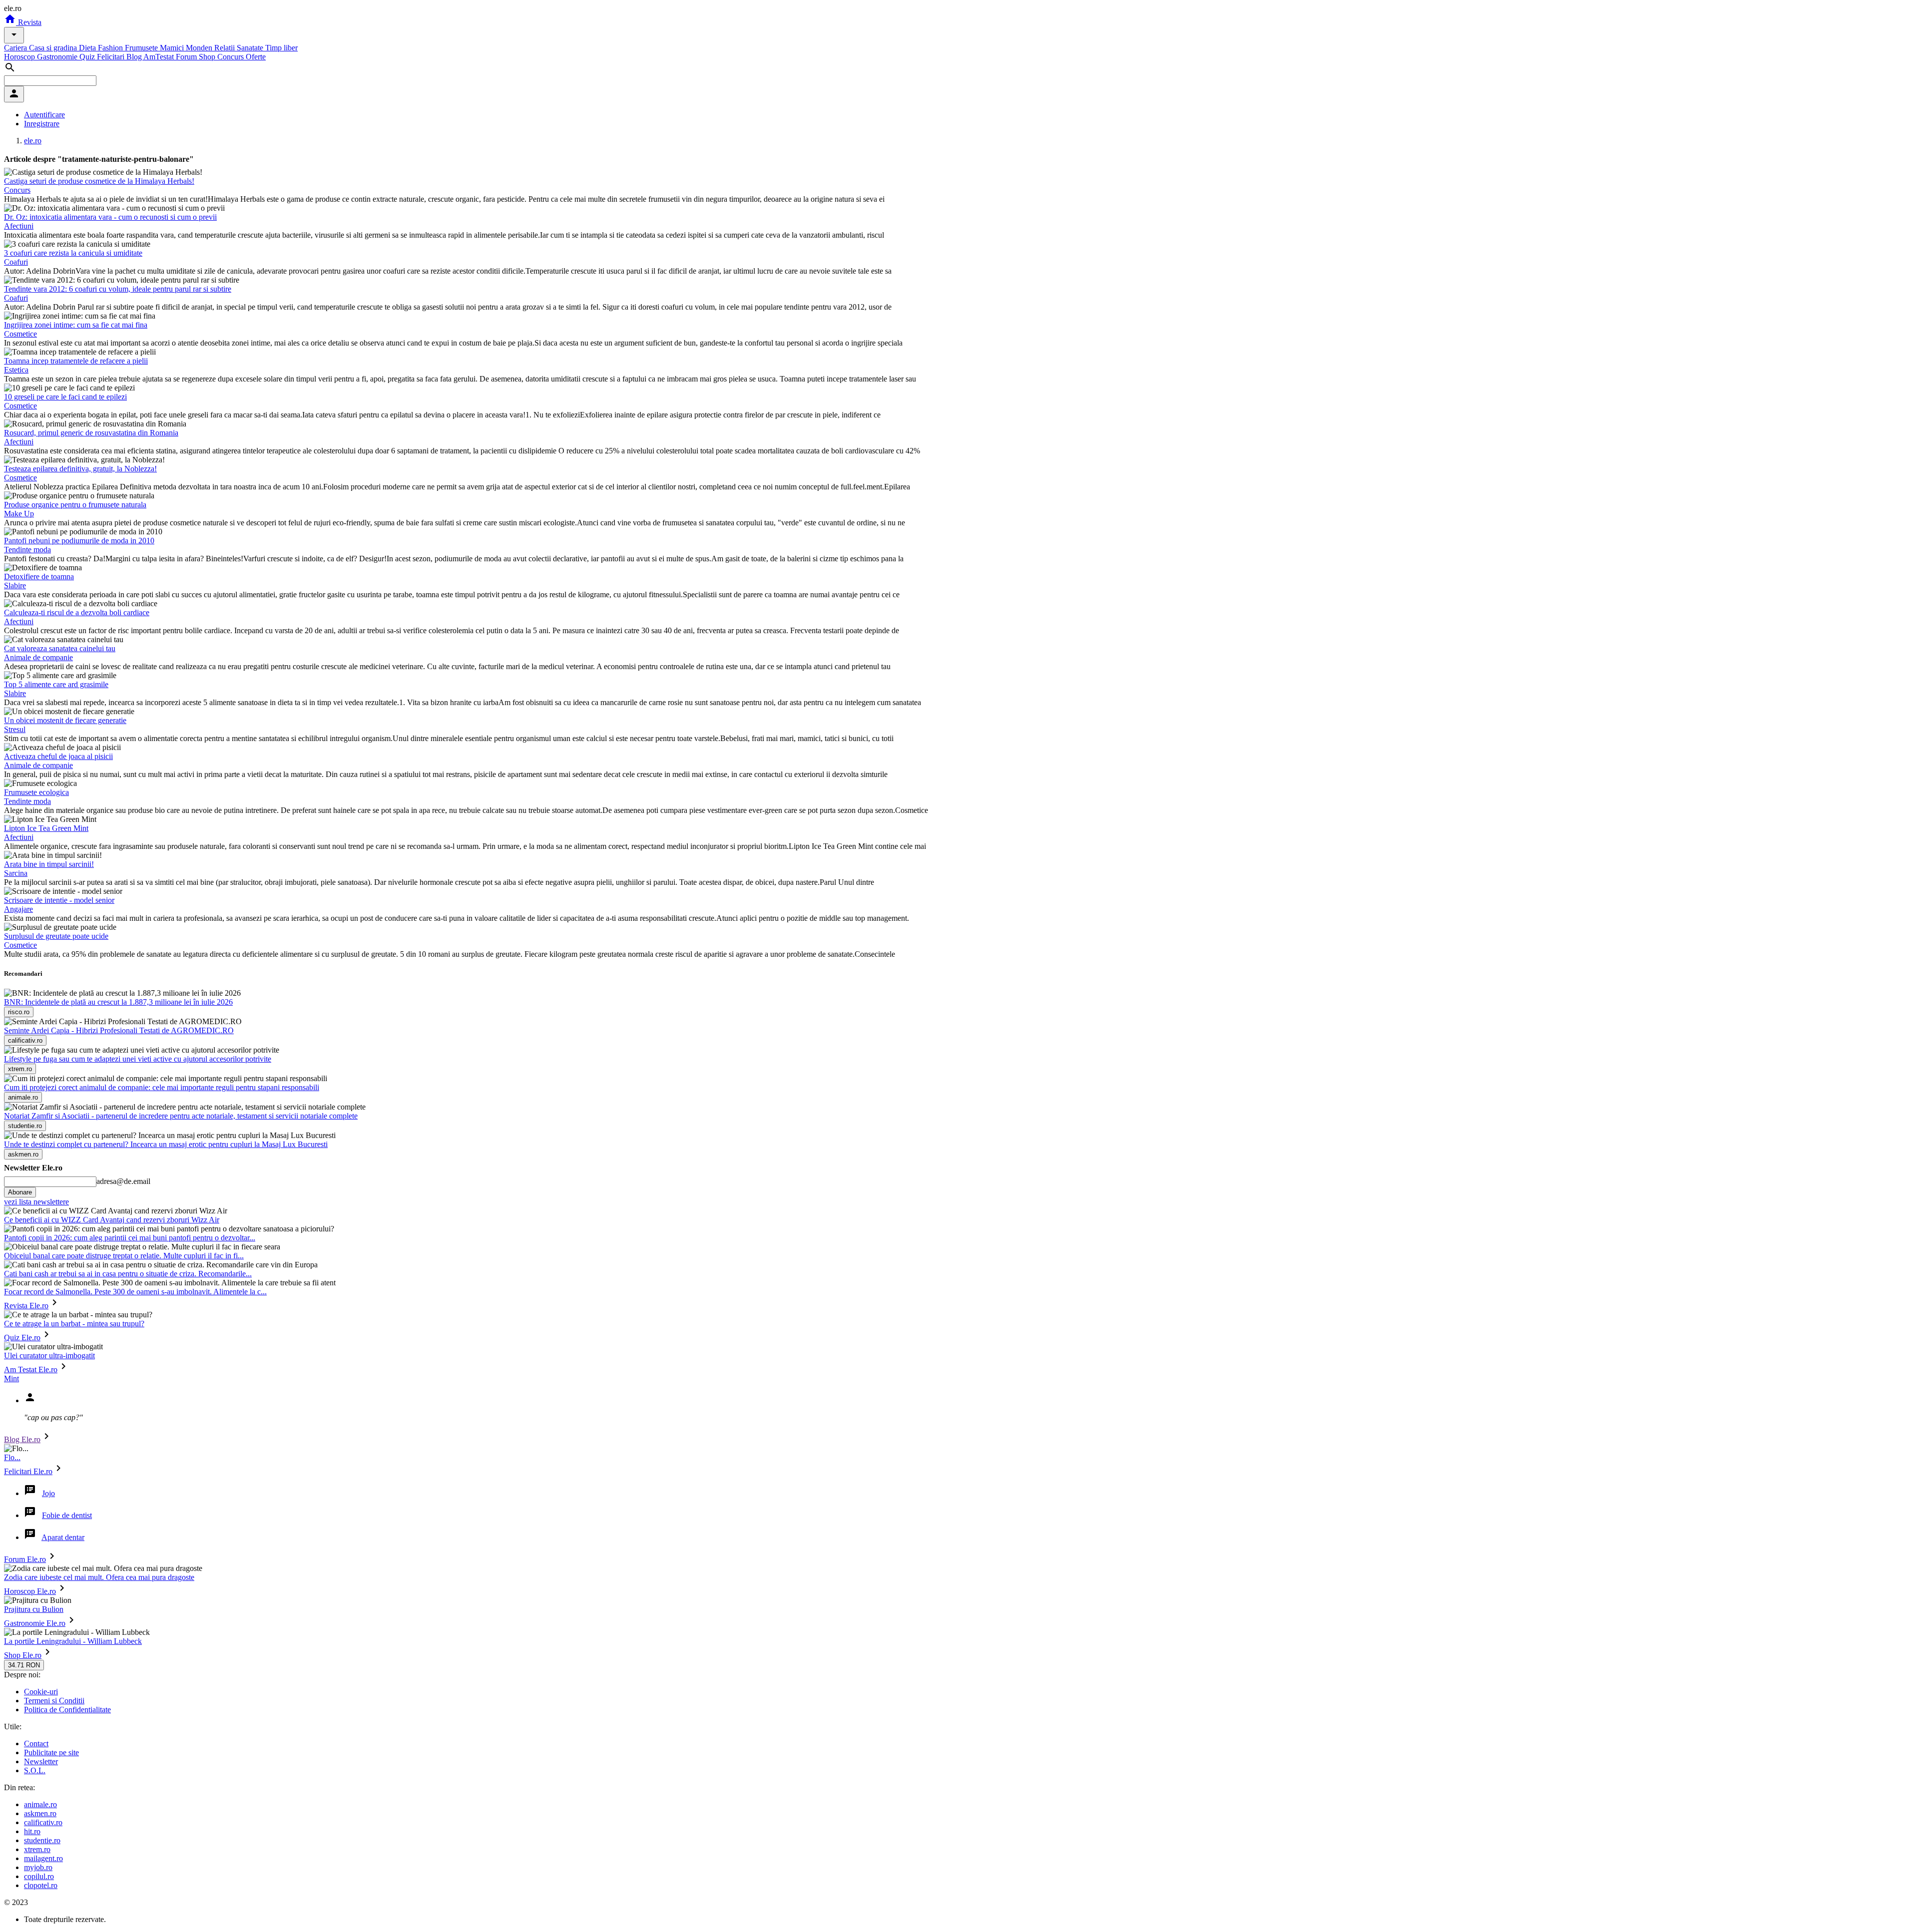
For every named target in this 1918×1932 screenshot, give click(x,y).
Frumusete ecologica (36, 792)
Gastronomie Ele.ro (35, 1623)
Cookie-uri (41, 1692)
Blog (135, 57)
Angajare (18, 909)
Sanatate (251, 48)
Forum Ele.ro (25, 1559)
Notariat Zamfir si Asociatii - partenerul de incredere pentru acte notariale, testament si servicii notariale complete (181, 1116)
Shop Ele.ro (23, 1655)
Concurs (232, 57)
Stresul (15, 729)
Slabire (15, 585)
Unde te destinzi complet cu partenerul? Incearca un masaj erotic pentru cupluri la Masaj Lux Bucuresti (166, 1144)
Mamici (173, 48)
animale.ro (40, 1804)
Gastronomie (58, 57)
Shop (208, 57)
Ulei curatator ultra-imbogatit (49, 1355)
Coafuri (16, 262)
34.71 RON (24, 1665)
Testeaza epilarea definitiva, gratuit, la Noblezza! (80, 469)
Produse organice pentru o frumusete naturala (75, 505)
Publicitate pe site (51, 1752)
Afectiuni (19, 226)
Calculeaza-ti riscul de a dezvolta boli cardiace (77, 612)
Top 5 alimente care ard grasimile (56, 684)
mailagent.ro (43, 1858)
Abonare (20, 1192)
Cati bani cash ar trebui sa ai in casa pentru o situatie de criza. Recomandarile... (128, 1274)
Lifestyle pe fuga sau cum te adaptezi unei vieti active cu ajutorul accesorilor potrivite (138, 1059)
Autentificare (44, 115)
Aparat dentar (63, 1537)
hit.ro (32, 1831)
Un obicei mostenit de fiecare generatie (65, 720)
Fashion (111, 48)
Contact (36, 1743)
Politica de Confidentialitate (67, 1710)
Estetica (16, 370)
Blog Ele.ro (22, 1439)
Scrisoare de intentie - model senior (59, 900)
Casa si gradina (54, 48)
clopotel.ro (41, 1885)
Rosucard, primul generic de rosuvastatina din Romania (91, 433)
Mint (11, 1378)
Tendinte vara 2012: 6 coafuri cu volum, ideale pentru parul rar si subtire (118, 289)
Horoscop (20, 57)
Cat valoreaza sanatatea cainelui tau (60, 648)
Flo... (12, 1457)
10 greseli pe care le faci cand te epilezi (65, 397)
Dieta (88, 48)
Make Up (19, 514)
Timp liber (281, 48)
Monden (200, 48)
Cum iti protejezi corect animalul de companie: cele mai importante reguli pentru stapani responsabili (162, 1087)
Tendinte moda (27, 550)
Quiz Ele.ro (22, 1338)
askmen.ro (40, 1813)
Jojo (48, 1493)
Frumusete (142, 48)
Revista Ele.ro (26, 1306)
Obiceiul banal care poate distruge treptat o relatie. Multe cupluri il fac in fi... (124, 1256)
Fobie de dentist (67, 1515)
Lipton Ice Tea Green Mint (46, 828)
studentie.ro (42, 1840)
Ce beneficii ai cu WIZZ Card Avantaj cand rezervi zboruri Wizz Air (112, 1220)
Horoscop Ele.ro (30, 1591)
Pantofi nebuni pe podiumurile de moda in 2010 (79, 541)
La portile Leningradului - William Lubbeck (73, 1641)
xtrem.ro (37, 1849)
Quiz (88, 57)
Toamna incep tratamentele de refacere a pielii (76, 361)
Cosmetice (20, 334)
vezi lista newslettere (36, 1202)
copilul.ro (39, 1876)
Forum (187, 57)
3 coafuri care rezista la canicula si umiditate (73, 253)
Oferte (256, 57)
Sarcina (16, 873)
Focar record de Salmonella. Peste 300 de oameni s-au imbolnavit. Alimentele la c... (135, 1292)
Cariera (16, 48)
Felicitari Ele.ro (28, 1471)
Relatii (226, 48)
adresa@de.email (123, 1181)
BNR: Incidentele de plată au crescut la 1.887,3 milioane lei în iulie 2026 (118, 1002)
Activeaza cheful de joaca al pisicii (58, 756)
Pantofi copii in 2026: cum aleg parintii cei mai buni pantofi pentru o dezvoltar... (130, 1238)
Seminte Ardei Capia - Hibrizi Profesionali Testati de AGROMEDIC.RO (119, 1030)
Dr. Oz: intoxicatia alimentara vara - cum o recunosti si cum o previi (110, 217)
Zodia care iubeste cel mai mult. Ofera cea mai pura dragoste (99, 1577)
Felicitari (112, 57)
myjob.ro (38, 1867)
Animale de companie (38, 657)
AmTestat (160, 57)
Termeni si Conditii (54, 1701)
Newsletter (41, 1761)
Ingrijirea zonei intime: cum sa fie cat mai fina (76, 325)
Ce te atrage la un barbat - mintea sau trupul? (74, 1324)
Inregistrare (42, 124)
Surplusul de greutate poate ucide (56, 936)
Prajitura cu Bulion (34, 1609)
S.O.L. (35, 1770)
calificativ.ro (43, 1822)
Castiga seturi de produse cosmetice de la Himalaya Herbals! (99, 181)
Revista (29, 22)
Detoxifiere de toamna (39, 577)
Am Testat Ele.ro (31, 1369)
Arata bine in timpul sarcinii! (49, 864)
